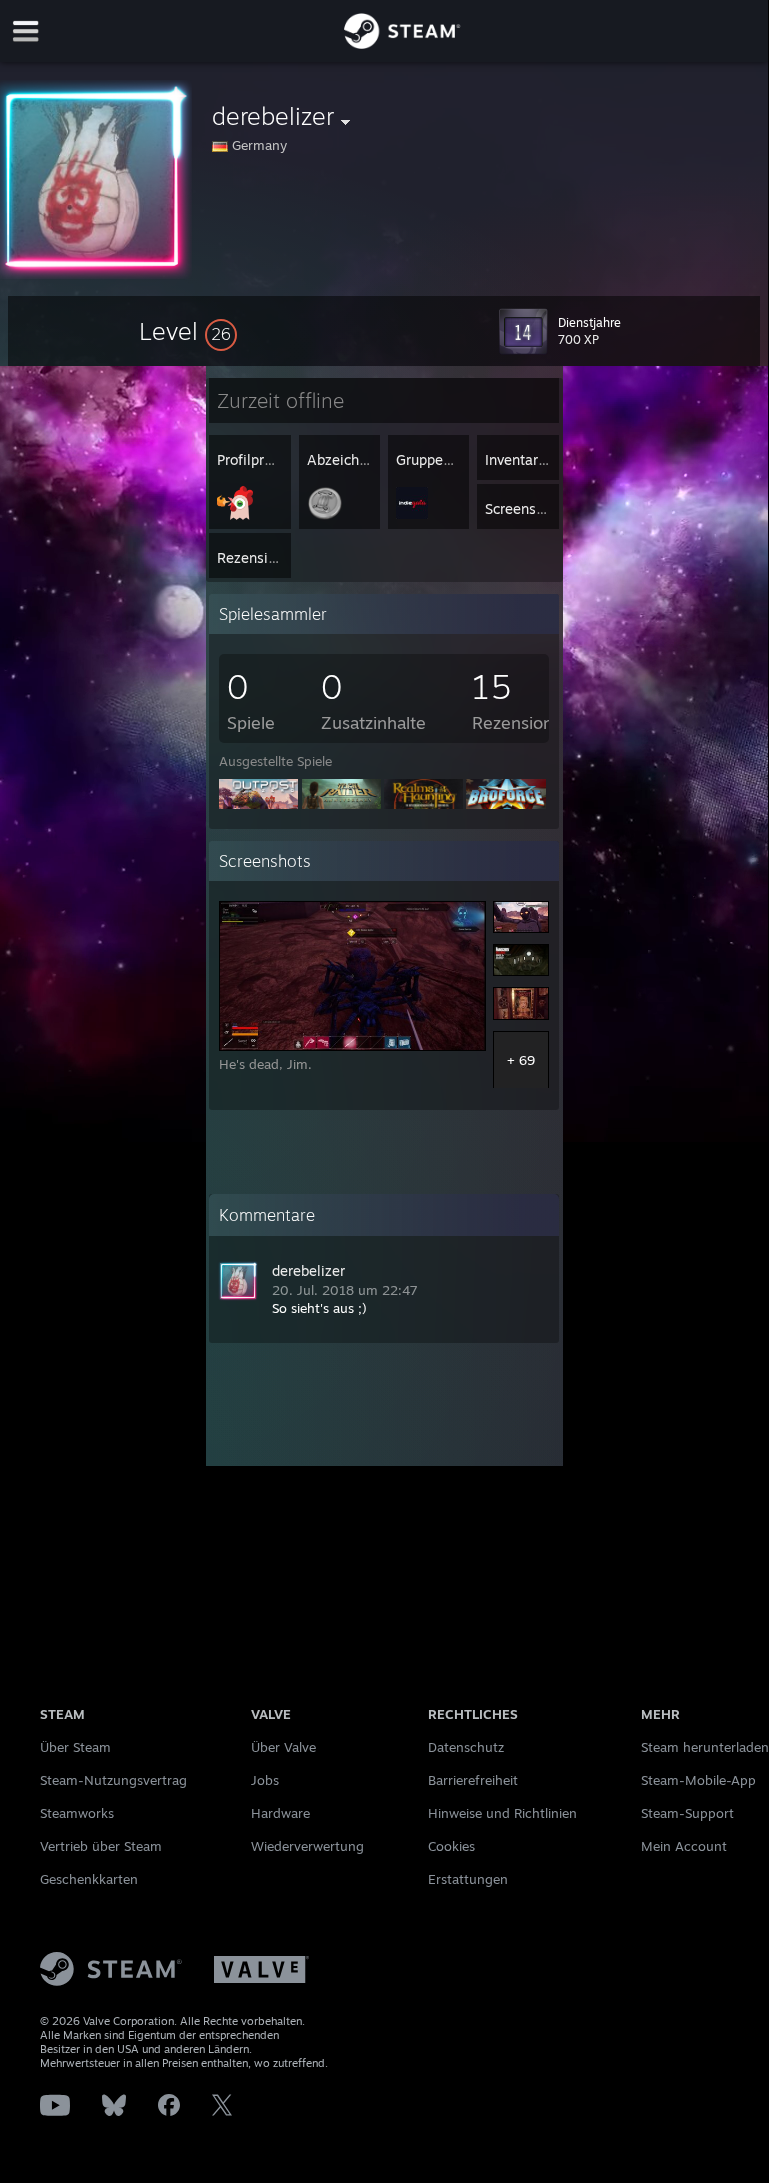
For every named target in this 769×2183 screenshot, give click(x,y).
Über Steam (75, 1747)
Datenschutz (466, 1747)
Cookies (451, 1846)
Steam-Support (687, 1813)
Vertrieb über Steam (101, 1846)
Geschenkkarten (89, 1879)
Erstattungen (468, 1879)
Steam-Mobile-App (698, 1780)
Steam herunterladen (705, 1747)
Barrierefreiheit (473, 1780)
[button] (188, 331)
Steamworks (77, 1813)
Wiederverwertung (307, 1846)
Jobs (265, 1780)
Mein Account (684, 1846)
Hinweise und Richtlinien (502, 1813)
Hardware (280, 1813)
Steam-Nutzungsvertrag (113, 1780)
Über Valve (283, 1747)
